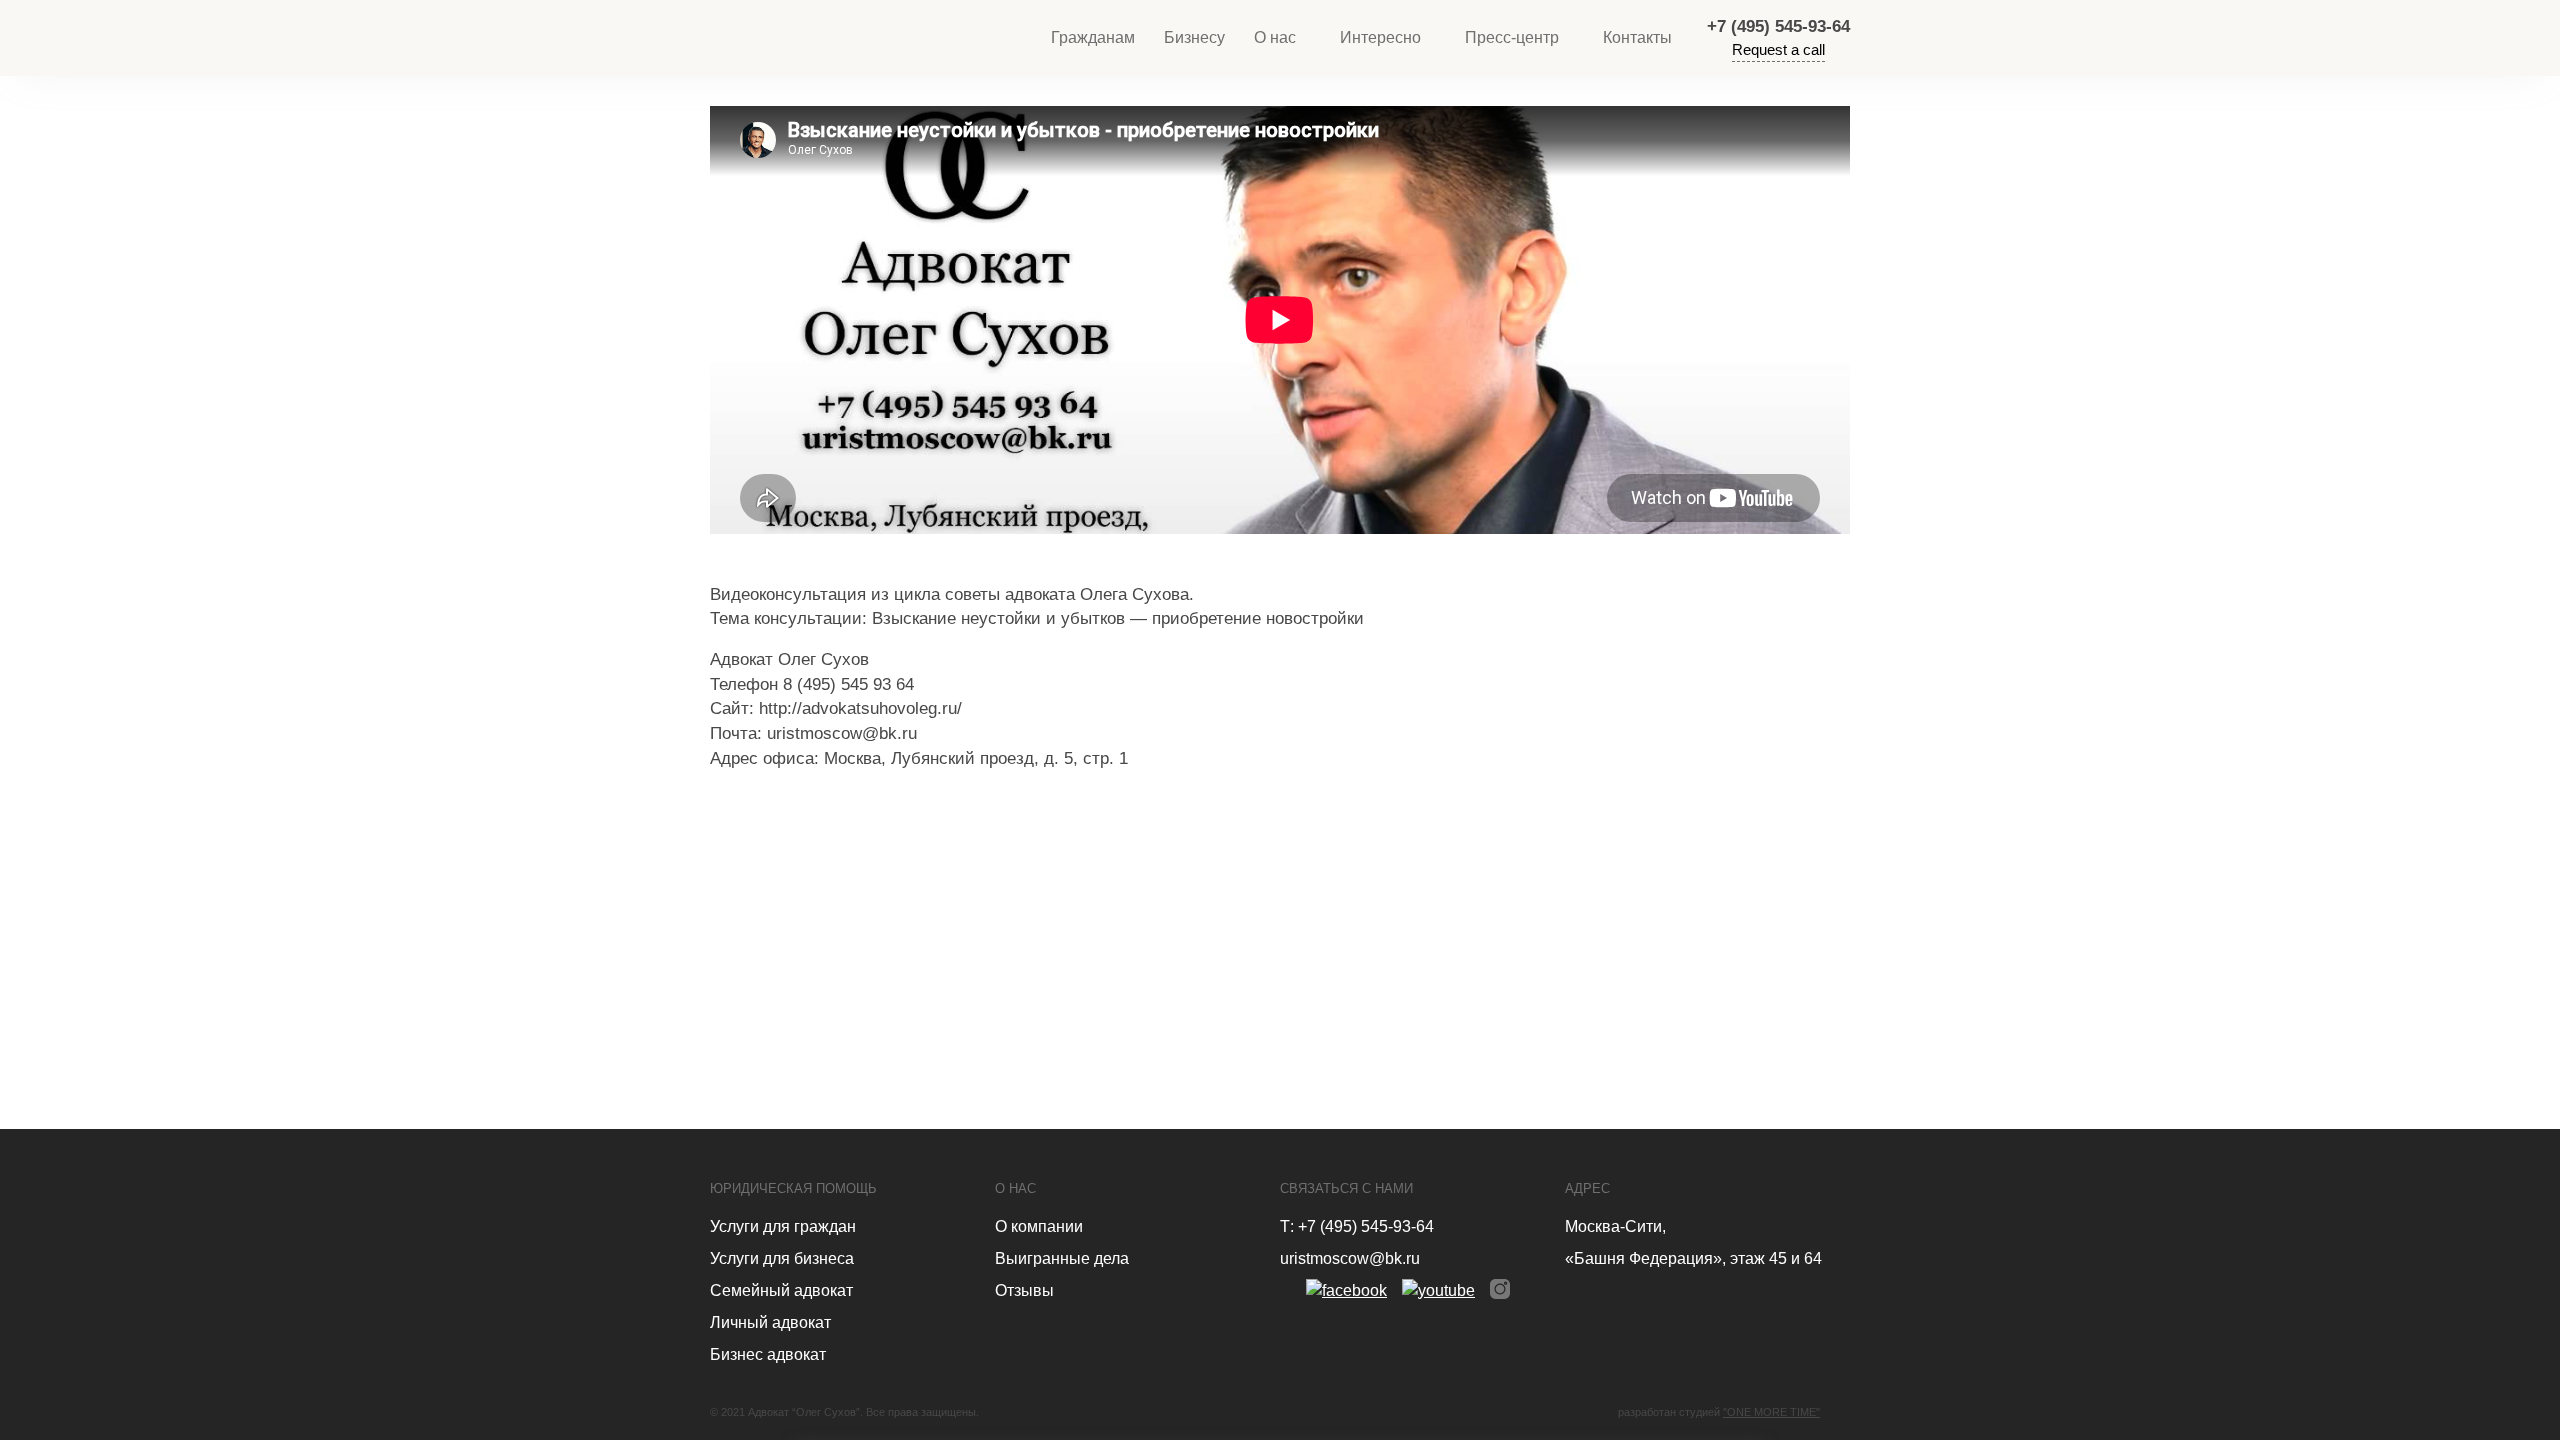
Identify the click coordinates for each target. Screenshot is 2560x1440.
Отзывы (1024, 1290)
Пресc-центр (1512, 37)
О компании (1039, 1226)
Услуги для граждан (783, 1226)
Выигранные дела (1062, 1258)
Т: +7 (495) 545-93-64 (1357, 1226)
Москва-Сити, (1615, 1226)
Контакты (1637, 37)
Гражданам (1093, 37)
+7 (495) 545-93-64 (1778, 26)
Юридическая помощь (793, 1188)
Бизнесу (1194, 37)
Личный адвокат (770, 1322)
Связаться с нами (1346, 1188)
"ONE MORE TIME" (1771, 1412)
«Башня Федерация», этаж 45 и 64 (1693, 1258)
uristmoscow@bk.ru (1350, 1258)
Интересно (1380, 37)
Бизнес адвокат (768, 1354)
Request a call (1778, 49)
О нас (1275, 37)
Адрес (1587, 1188)
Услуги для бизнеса (782, 1258)
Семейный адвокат (781, 1290)
